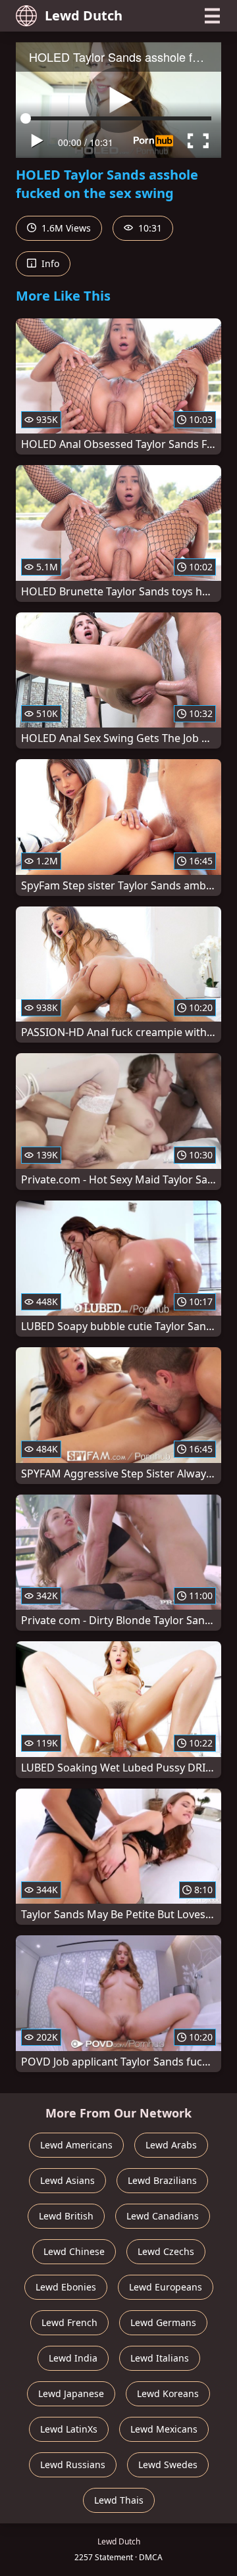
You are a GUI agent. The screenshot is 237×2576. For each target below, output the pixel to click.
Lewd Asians (67, 2180)
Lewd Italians (160, 2358)
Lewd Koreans (168, 2393)
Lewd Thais (119, 2500)
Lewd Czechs (166, 2251)
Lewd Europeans (166, 2287)
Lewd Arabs (171, 2145)
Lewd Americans (76, 2145)
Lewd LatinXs (69, 2429)
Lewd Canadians (163, 2216)
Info (49, 263)
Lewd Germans (163, 2322)
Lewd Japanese (71, 2393)
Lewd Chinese (74, 2251)
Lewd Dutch (84, 15)
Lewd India (73, 2358)
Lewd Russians (73, 2465)
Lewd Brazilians (162, 2180)
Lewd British (66, 2216)
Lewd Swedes (168, 2465)
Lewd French (69, 2322)
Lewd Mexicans (164, 2429)
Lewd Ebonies (66, 2287)
